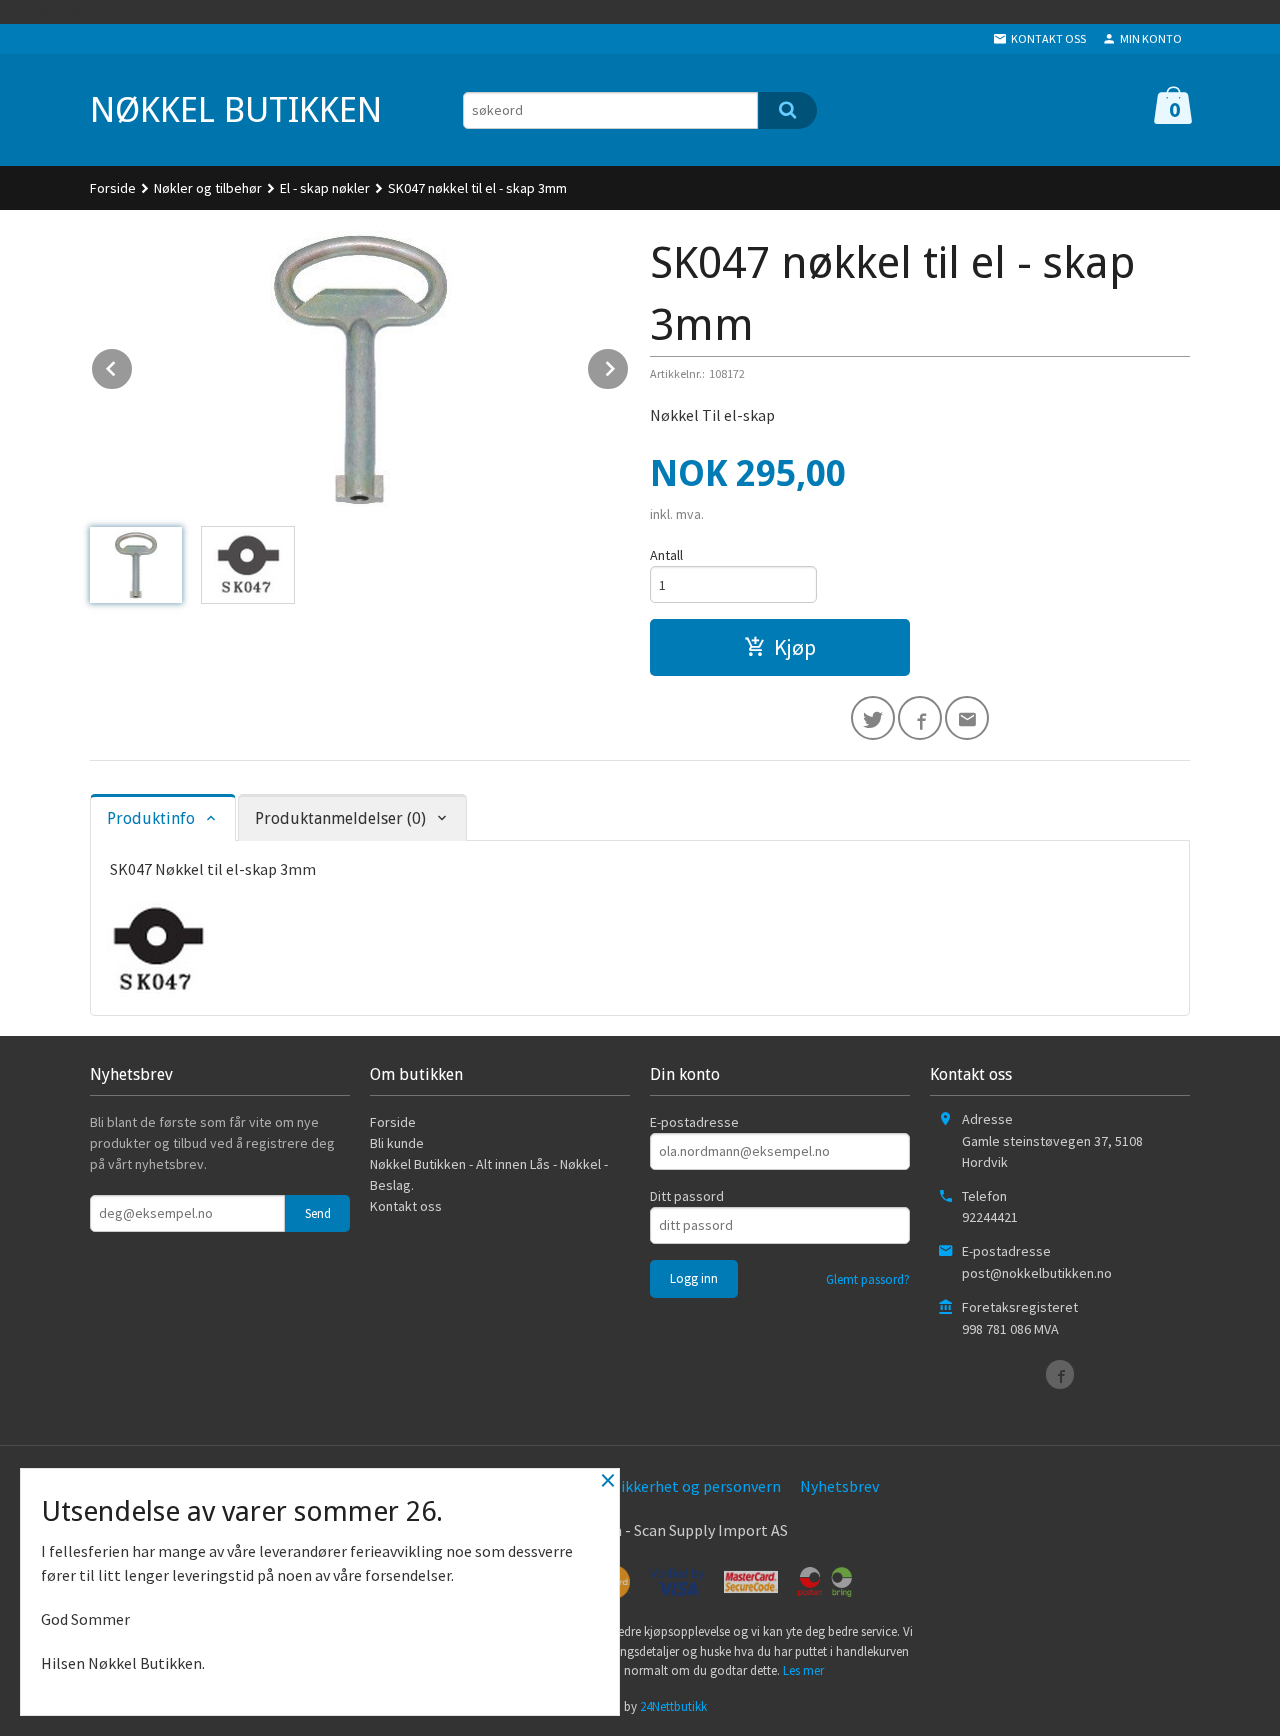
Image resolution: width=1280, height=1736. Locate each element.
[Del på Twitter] (873, 718)
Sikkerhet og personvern (697, 1486)
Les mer (803, 1670)
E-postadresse (694, 1122)
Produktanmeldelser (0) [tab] (340, 818)
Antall (666, 555)
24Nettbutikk (673, 1706)
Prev (133, 365)
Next (629, 365)
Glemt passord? (868, 1279)
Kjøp (795, 647)
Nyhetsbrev (839, 1486)
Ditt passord (687, 1196)
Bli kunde (397, 1143)
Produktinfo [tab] (151, 818)
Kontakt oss (406, 1206)
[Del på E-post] (967, 718)
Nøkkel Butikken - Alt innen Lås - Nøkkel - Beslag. (489, 1174)
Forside (113, 188)
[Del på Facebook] (920, 718)
